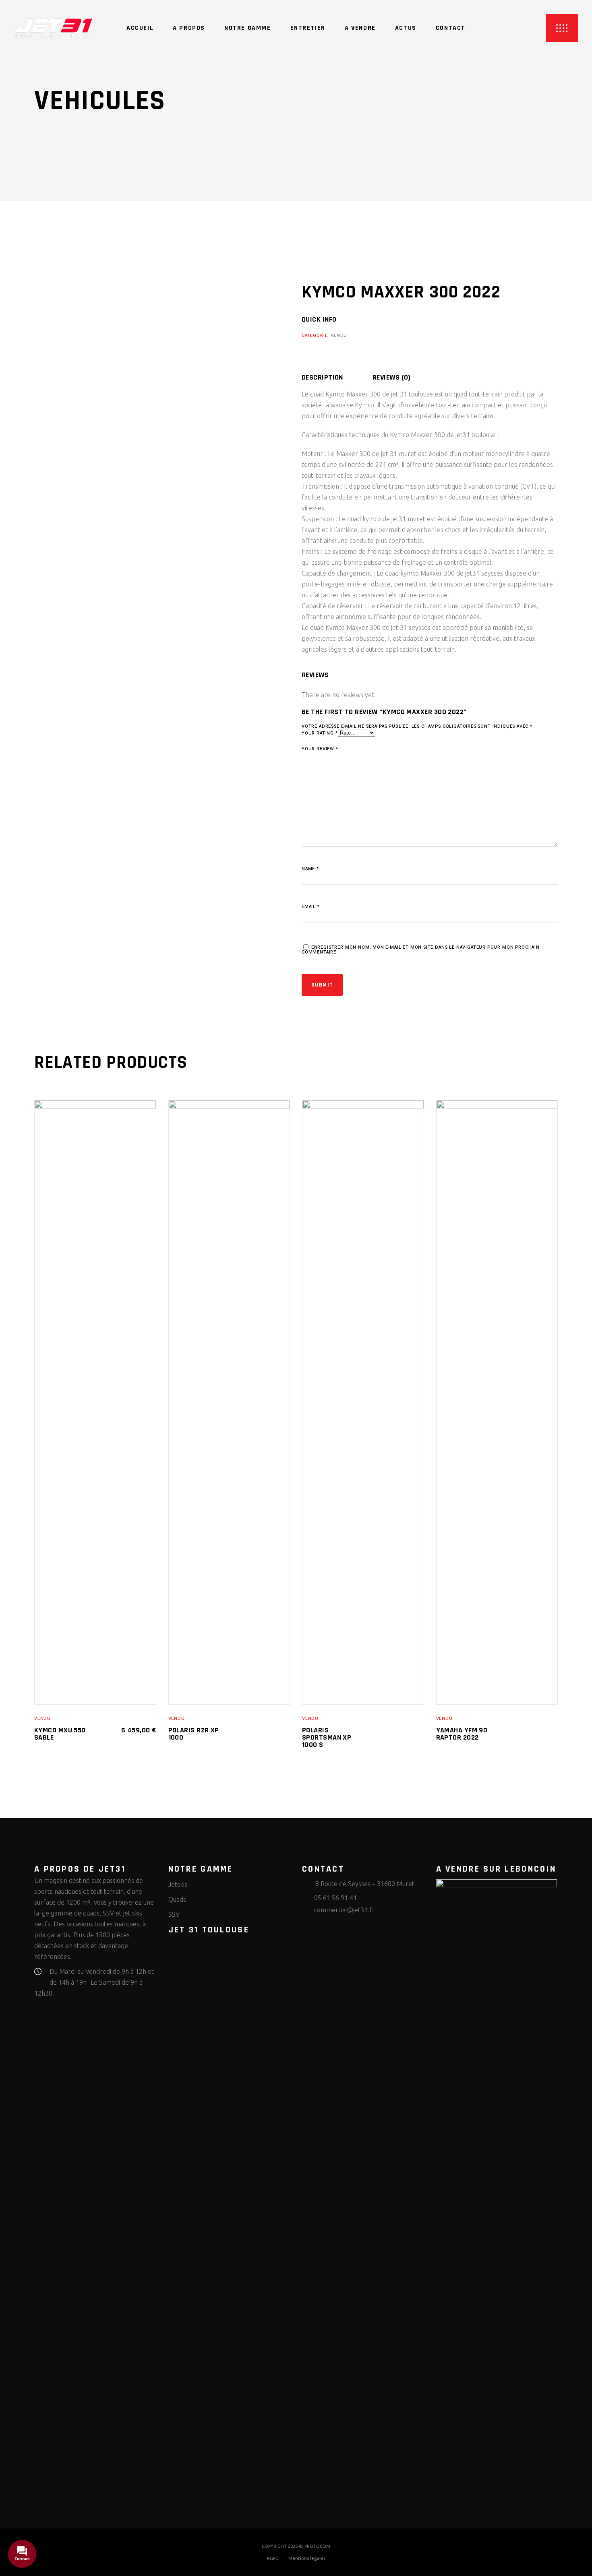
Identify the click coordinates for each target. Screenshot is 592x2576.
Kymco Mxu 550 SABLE (60, 1734)
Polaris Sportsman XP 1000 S (327, 1737)
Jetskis (178, 1885)
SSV (174, 1914)
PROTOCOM (317, 2546)
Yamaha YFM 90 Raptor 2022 (462, 1734)
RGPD (273, 2558)
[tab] (336, 378)
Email (311, 907)
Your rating (320, 733)
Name (310, 869)
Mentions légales (307, 2558)
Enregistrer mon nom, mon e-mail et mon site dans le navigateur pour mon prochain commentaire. (421, 950)
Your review (320, 749)
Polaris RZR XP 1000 (194, 1734)
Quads (177, 1899)
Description (322, 378)
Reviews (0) (392, 378)
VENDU (339, 335)
